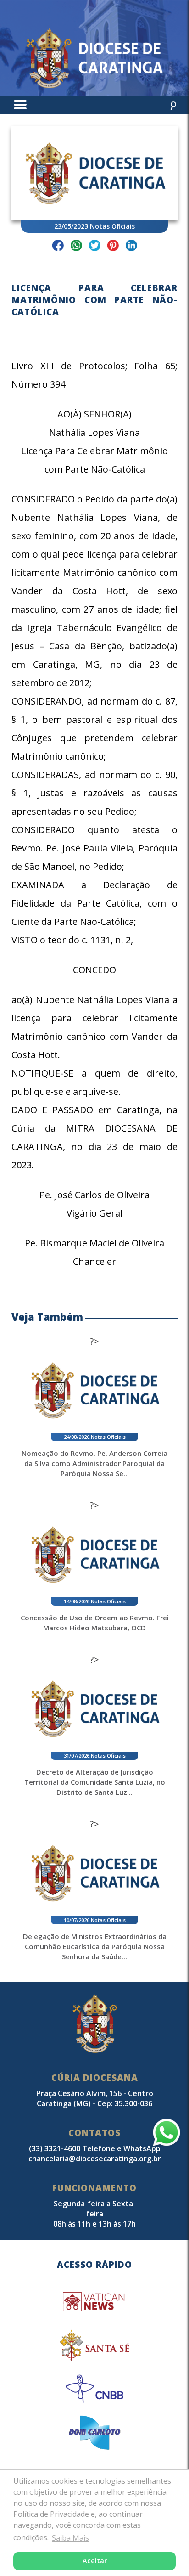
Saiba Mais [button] (70, 2538)
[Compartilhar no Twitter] (95, 247)
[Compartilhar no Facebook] (58, 247)
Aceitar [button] (95, 2561)
